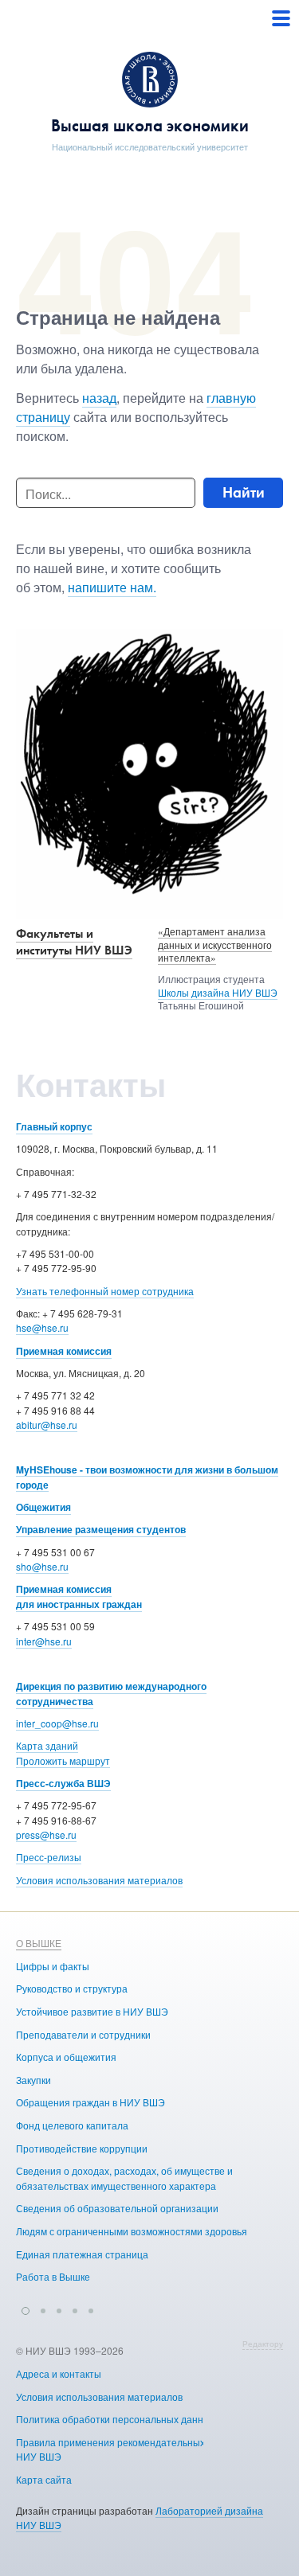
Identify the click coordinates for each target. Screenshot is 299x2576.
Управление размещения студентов (101, 1529)
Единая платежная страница (82, 2254)
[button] (26, 2309)
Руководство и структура (72, 1988)
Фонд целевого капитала (72, 2125)
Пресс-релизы (49, 1857)
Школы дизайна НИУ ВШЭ (218, 992)
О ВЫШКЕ (39, 1943)
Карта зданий (47, 1745)
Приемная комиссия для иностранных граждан (79, 1596)
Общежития (43, 1507)
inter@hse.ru (44, 1641)
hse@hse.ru (42, 1327)
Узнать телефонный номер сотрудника (105, 1291)
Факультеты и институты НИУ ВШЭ (74, 942)
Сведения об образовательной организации (117, 2208)
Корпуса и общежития (66, 2057)
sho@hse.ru (42, 1566)
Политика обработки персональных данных (116, 2419)
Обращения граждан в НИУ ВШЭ (90, 2102)
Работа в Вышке (53, 2276)
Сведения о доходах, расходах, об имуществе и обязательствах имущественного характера (124, 2178)
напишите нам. (112, 587)
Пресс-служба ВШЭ (63, 1783)
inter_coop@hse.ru (57, 1723)
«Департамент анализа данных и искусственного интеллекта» (215, 945)
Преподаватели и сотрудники (83, 2034)
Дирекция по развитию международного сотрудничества (111, 1694)
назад (99, 398)
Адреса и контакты (59, 2373)
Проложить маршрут (63, 1760)
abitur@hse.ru (47, 1425)
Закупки (33, 2080)
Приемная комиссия (64, 1351)
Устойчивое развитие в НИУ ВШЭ (92, 2011)
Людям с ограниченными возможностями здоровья (132, 2231)
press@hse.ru (46, 1834)
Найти (244, 492)
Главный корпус (54, 1126)
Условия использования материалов (99, 1880)
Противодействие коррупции (82, 2148)
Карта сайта (44, 2479)
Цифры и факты (53, 1966)
